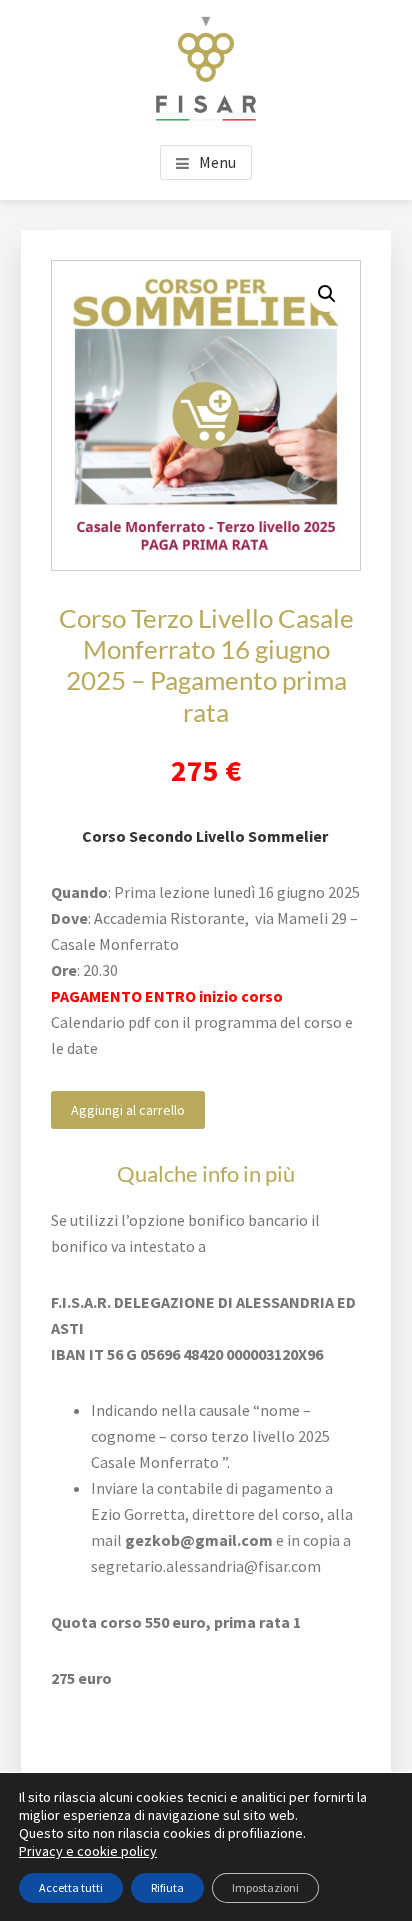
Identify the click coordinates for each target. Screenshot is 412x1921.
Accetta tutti (71, 1887)
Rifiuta (167, 1887)
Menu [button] (217, 162)
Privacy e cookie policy (88, 1851)
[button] (327, 294)
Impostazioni (265, 1887)
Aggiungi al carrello (128, 1110)
